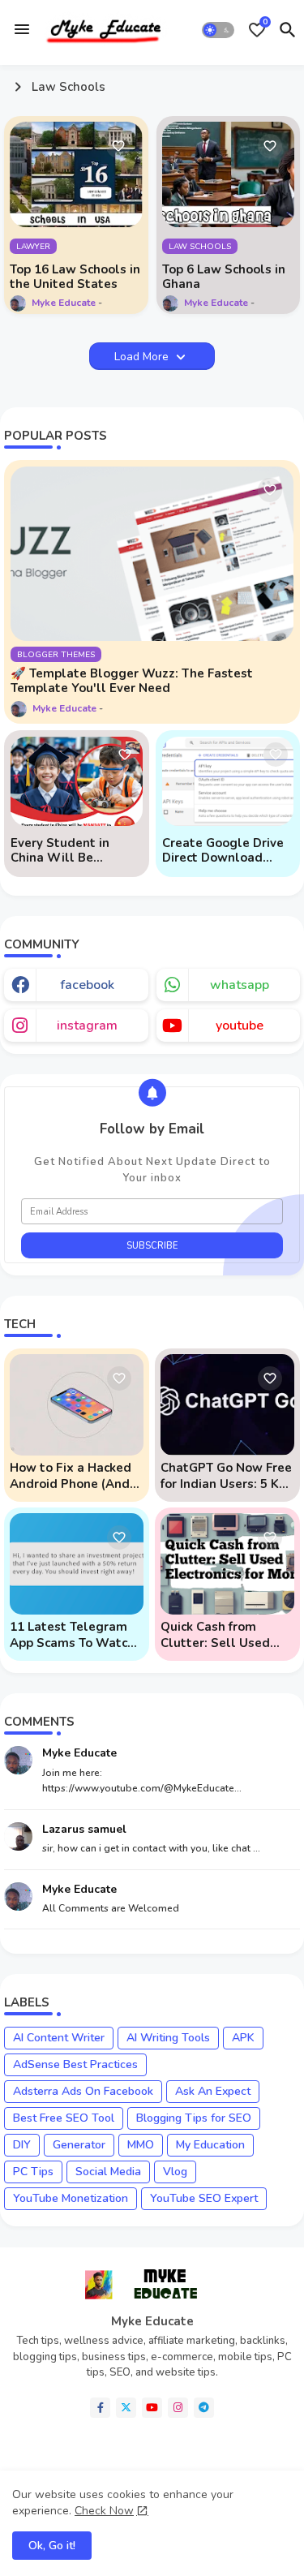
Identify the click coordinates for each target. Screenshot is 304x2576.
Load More (143, 357)
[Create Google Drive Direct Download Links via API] (228, 781)
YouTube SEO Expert (204, 2198)
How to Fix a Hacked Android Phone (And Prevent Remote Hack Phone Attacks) (74, 1476)
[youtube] (152, 2408)
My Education (210, 2145)
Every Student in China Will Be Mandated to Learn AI (75, 850)
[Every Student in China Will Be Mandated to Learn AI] (77, 781)
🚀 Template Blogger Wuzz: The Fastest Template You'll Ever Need (132, 681)
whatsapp (240, 985)
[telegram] (204, 2408)
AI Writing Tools (168, 2038)
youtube (240, 1026)
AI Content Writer (59, 2038)
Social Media (108, 2172)
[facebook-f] (100, 2408)
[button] (218, 30)
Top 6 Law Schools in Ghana (224, 277)
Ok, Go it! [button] (52, 2546)
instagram (87, 1026)
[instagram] (178, 2408)
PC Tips (33, 2172)
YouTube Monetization (71, 2198)
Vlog (175, 2172)
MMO (141, 2145)
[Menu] (22, 29)
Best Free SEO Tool (64, 2118)
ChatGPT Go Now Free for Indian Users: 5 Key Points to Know (227, 1476)
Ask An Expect (213, 2091)
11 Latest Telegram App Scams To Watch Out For (72, 1635)
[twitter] (126, 2408)
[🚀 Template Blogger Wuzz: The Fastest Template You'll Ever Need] (152, 554)
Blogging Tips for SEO (194, 2118)
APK (243, 2038)
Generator (79, 2145)
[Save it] (118, 146)
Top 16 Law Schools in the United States (75, 277)
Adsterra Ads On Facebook (83, 2091)
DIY (22, 2145)
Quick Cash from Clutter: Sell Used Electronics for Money (224, 1635)
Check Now (104, 2511)
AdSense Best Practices (75, 2064)
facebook (87, 985)
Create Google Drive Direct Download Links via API (223, 850)
